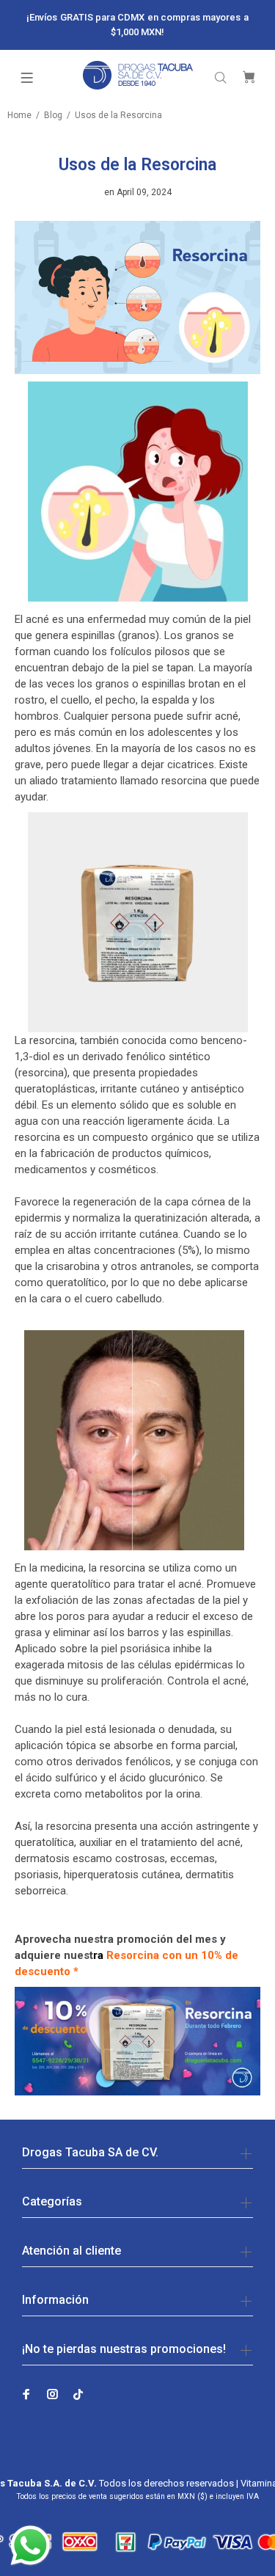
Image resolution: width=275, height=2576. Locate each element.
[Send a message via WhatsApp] (30, 2546)
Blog (53, 115)
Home (19, 115)
